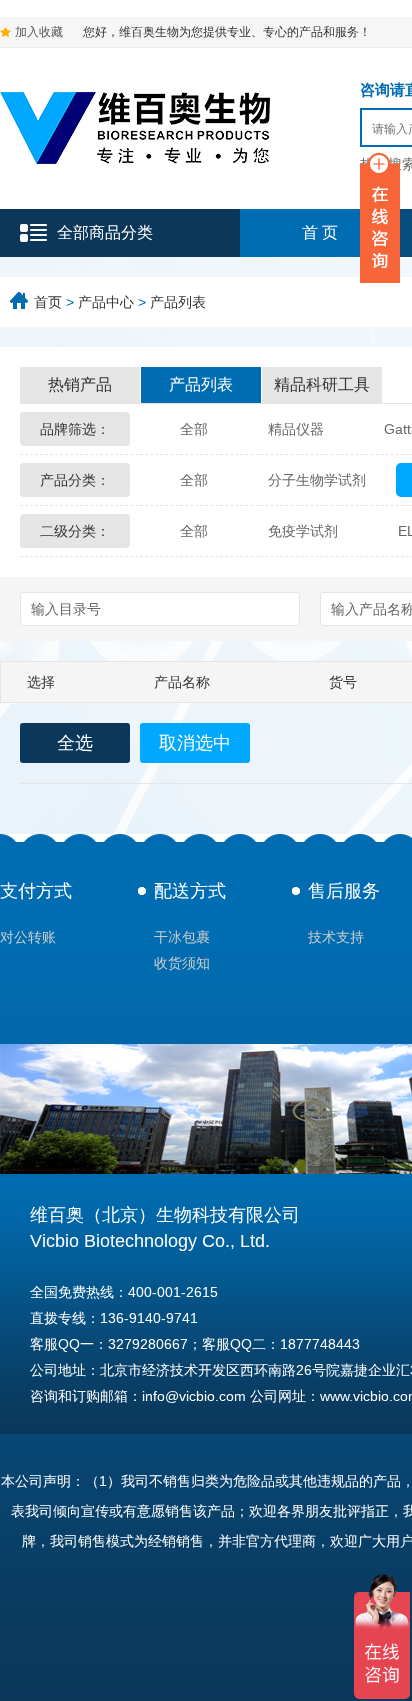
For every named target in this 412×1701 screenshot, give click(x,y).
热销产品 (80, 384)
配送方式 (190, 891)
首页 (48, 302)
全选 (75, 743)
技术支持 (336, 937)
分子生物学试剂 (317, 480)
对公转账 (28, 937)
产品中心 (106, 302)
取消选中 (195, 743)
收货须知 (182, 963)
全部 (194, 429)
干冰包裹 (182, 937)
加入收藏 (39, 32)
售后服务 (344, 891)
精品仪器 (296, 429)
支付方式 (36, 891)
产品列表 (178, 302)
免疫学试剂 (303, 531)
